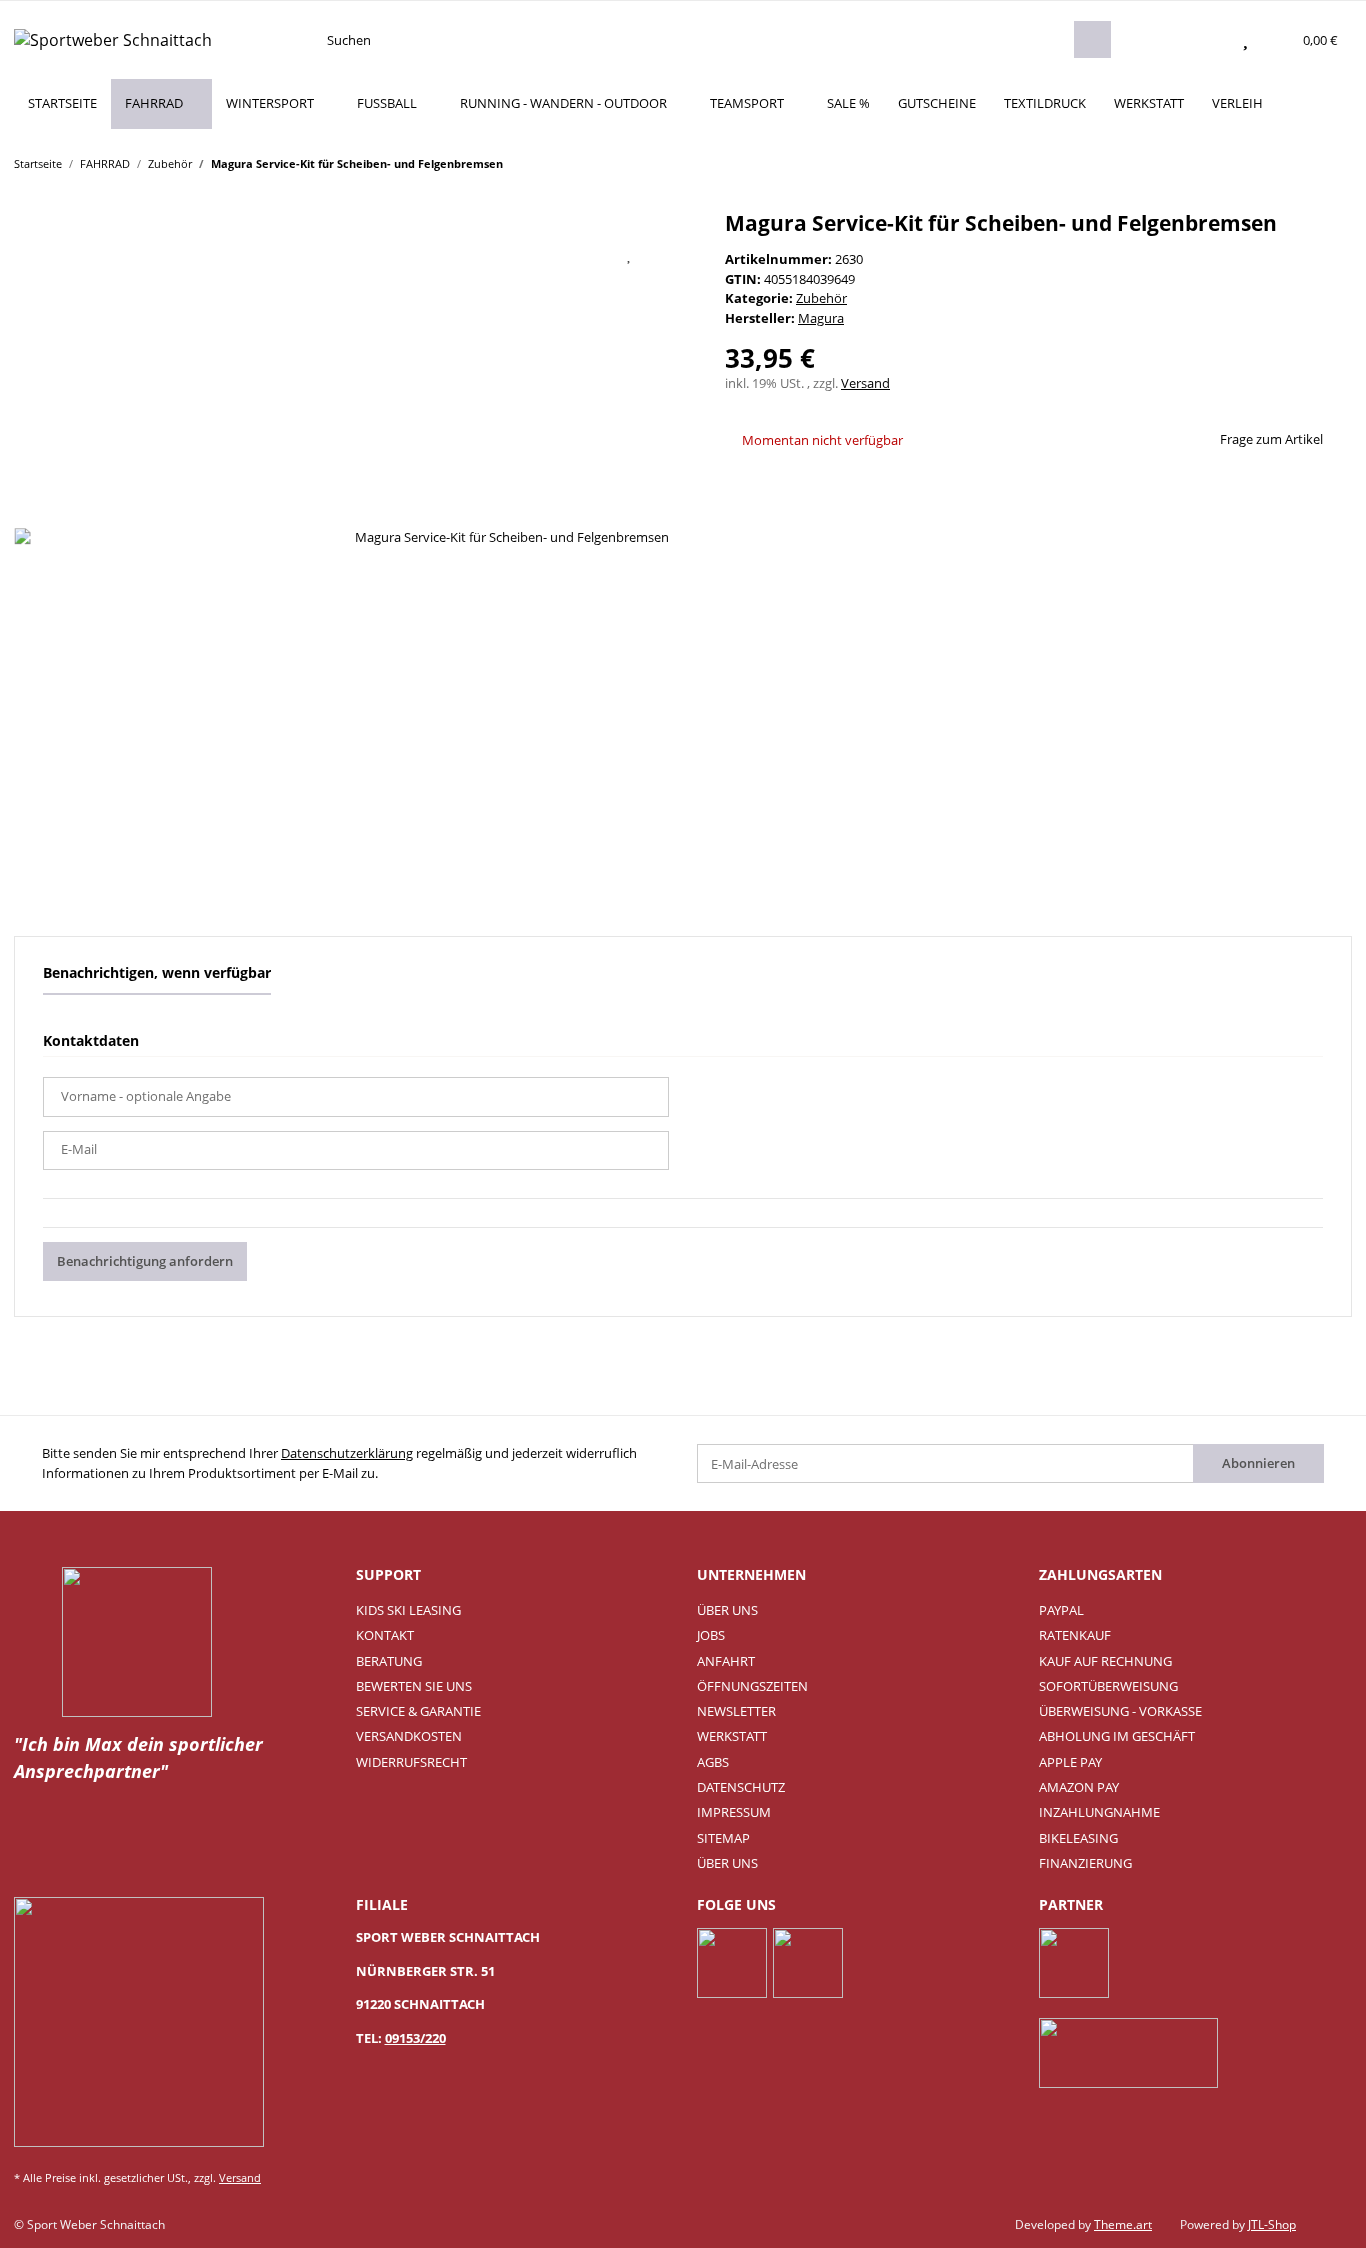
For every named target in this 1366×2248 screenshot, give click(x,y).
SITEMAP (723, 1838)
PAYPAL (1061, 1610)
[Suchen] (1092, 39)
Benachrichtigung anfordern (145, 1261)
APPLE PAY (1070, 1762)
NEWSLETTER (736, 1711)
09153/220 (415, 2038)
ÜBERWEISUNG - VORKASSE (1120, 1711)
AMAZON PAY (1079, 1787)
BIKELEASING (1078, 1838)
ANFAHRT (726, 1661)
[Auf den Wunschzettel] (630, 254)
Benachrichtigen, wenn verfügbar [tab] (157, 972)
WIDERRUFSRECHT (411, 1762)
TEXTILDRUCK (1045, 103)
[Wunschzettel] (1245, 40)
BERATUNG (389, 1661)
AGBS (713, 1762)
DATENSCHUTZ (741, 1787)
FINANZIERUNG (1085, 1863)
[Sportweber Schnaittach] (113, 39)
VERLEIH (1237, 103)
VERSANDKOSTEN (409, 1736)
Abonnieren (1258, 1463)
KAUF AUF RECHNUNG (1105, 1661)
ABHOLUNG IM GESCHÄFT (1117, 1736)
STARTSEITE (62, 103)
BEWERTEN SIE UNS (414, 1686)
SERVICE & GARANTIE (418, 1711)
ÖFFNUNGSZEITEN (752, 1686)
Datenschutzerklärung (347, 1453)
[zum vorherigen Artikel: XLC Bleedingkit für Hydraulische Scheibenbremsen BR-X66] (1295, 162)
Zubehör (821, 298)
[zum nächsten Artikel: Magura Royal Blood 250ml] (1333, 162)
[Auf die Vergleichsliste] (579, 254)
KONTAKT (385, 1635)
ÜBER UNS (727, 1610)
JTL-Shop (1272, 2224)
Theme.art (1123, 2224)
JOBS (711, 1635)
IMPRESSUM (734, 1812)
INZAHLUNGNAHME (1099, 1812)
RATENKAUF (1075, 1635)
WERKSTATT (1149, 103)
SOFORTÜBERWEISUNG (1108, 1686)
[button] (1206, 40)
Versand (865, 383)
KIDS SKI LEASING (408, 1610)
